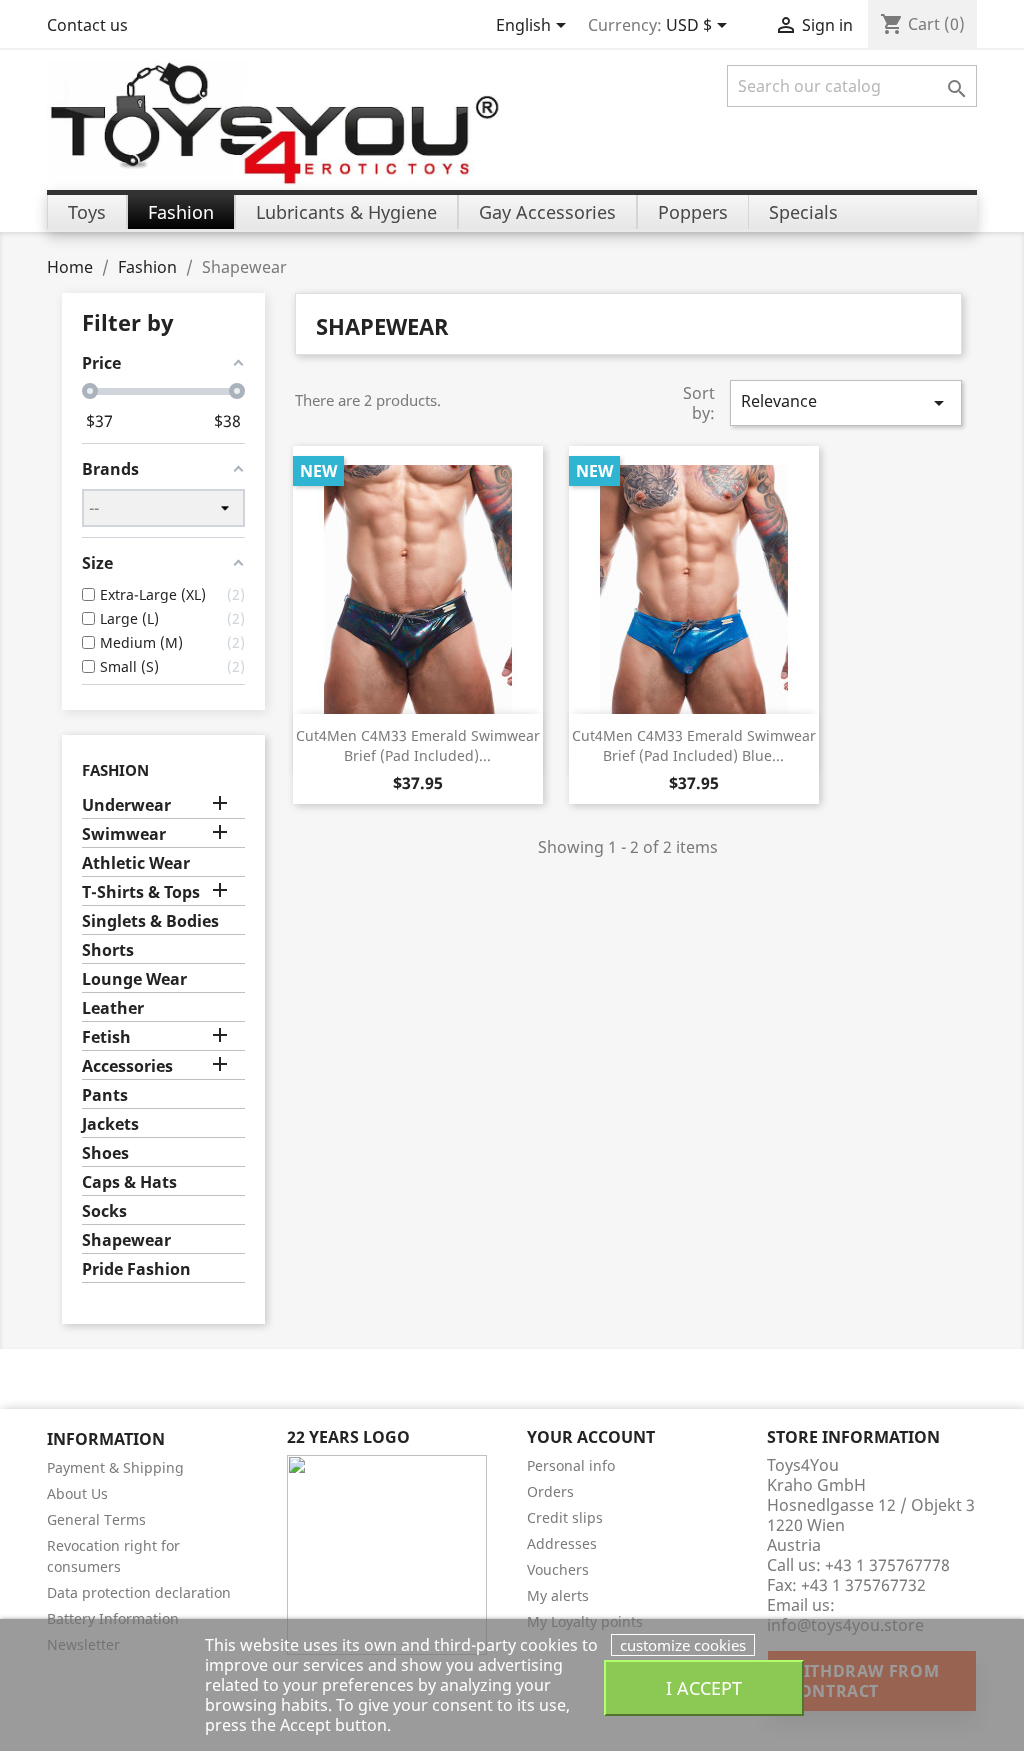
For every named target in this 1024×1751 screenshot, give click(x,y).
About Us (77, 1493)
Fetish (106, 1037)
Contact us (87, 25)
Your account (591, 1437)
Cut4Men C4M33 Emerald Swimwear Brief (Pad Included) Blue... (694, 745)
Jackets (110, 1124)
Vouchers (558, 1569)
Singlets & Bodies (150, 921)
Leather (113, 1008)
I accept (704, 1687)
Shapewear (126, 1240)
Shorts (108, 950)
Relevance (846, 402)
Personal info (571, 1465)
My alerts (558, 1595)
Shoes (105, 1153)
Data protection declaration (139, 1592)
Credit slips (565, 1517)
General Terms (96, 1519)
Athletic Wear (136, 863)
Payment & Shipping (115, 1467)
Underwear (126, 805)
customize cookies (683, 1645)
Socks (104, 1211)
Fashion (115, 770)
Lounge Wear (134, 979)
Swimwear (124, 834)
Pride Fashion (136, 1269)
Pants (105, 1095)
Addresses (562, 1543)
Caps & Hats (129, 1182)
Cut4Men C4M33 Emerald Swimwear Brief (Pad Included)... (418, 745)
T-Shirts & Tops (141, 892)
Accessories (127, 1066)
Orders (550, 1491)
